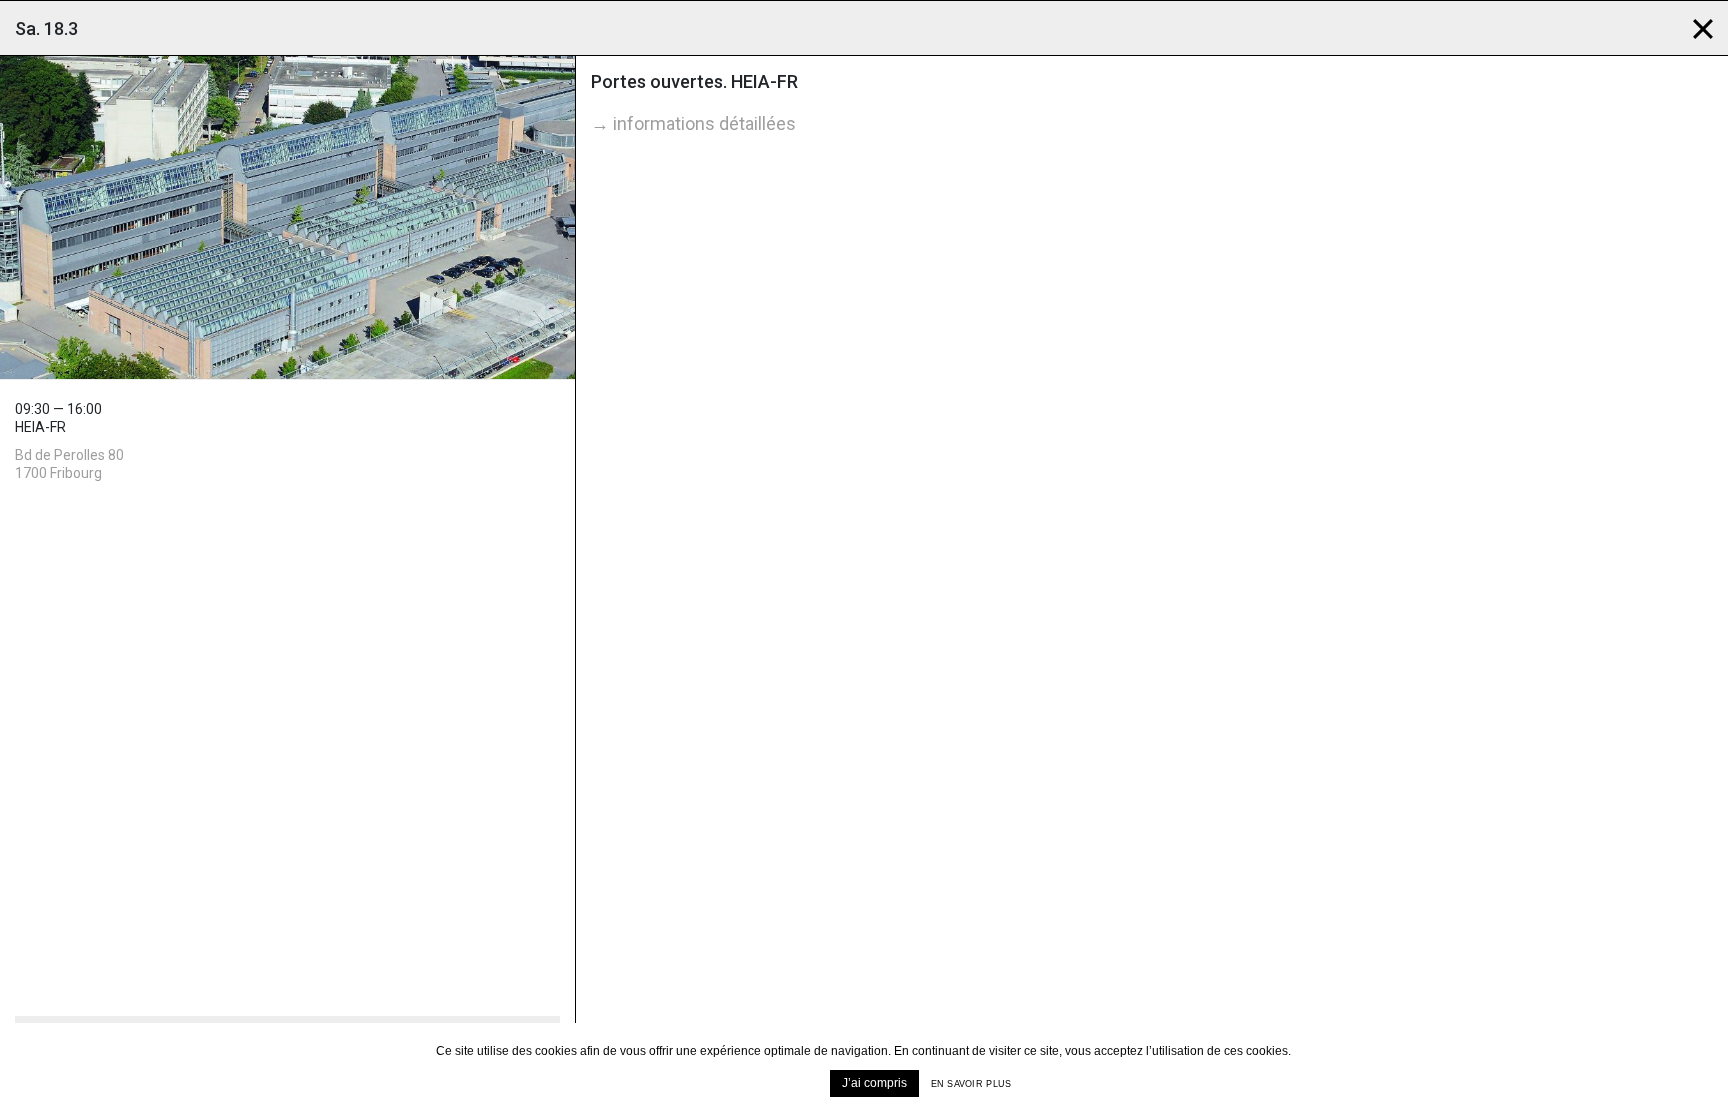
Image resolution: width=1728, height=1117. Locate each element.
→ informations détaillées (693, 123)
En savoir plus (971, 1084)
